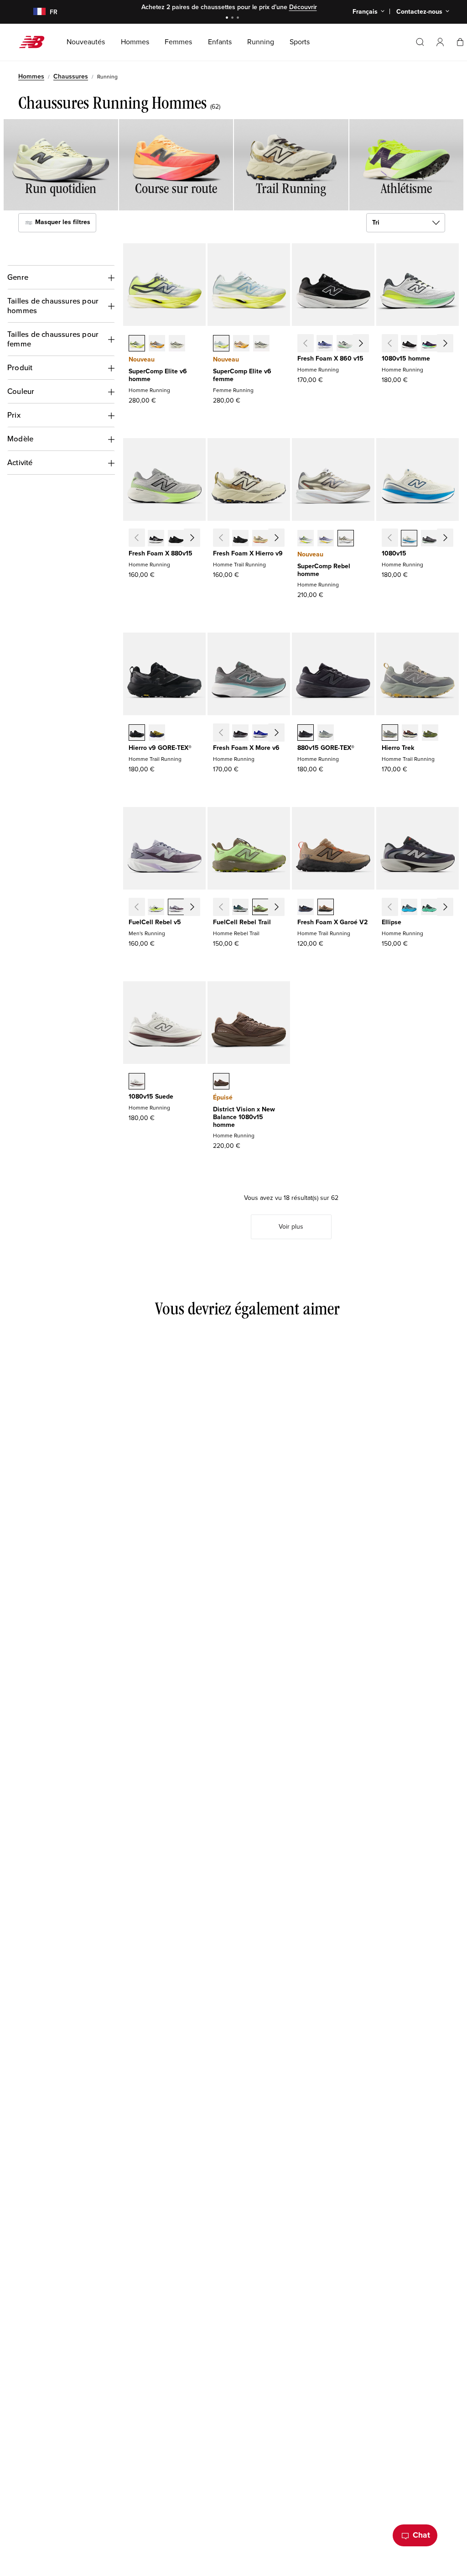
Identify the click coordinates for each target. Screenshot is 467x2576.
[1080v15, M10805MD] (449, 344)
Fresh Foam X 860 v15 (330, 359)
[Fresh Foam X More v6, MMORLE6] (260, 733)
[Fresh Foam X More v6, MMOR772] (280, 733)
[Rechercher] (420, 42)
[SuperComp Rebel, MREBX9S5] (346, 539)
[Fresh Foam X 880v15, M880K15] (176, 539)
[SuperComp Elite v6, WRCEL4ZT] (261, 344)
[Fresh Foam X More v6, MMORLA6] (240, 733)
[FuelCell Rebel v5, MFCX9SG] (196, 908)
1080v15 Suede (151, 1097)
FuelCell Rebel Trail (242, 922)
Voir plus (291, 1227)
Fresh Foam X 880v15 (161, 553)
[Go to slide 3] (239, 18)
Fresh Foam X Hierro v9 (248, 553)
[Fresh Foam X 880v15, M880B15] (156, 539)
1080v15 (394, 553)
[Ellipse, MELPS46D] (429, 908)
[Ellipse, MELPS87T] (449, 908)
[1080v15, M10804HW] (429, 539)
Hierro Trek (398, 748)
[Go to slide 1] (228, 18)
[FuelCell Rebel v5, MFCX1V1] (156, 908)
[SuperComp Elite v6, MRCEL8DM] (157, 344)
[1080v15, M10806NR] (429, 344)
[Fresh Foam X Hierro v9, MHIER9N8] (260, 539)
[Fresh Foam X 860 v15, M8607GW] (365, 344)
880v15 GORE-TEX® (326, 748)
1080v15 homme (406, 359)
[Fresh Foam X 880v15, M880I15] (196, 539)
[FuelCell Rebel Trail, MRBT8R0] (280, 908)
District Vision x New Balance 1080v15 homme (244, 1117)
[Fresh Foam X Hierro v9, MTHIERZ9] (240, 539)
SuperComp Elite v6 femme (242, 375)
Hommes (31, 76)
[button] (440, 42)
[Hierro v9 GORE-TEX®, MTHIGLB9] (137, 733)
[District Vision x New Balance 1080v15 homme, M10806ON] (221, 1082)
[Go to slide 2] (233, 18)
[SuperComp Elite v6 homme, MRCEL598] (137, 344)
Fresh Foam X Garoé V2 (332, 922)
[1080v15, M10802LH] (449, 539)
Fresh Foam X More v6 (246, 748)
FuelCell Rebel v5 (155, 922)
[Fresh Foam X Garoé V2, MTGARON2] (306, 908)
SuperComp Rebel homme (324, 570)
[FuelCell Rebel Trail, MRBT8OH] (240, 908)
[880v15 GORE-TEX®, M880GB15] (306, 733)
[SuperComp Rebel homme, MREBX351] (306, 539)
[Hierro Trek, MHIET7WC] (390, 733)
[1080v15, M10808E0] (409, 539)
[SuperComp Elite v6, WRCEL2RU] (241, 344)
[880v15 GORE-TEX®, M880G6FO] (326, 733)
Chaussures (71, 76)
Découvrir (303, 7)
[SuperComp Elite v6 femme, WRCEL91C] (221, 344)
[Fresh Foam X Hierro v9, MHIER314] (280, 539)
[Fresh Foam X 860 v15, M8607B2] (325, 344)
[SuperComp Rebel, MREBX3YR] (326, 539)
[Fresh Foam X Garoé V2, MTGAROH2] (326, 908)
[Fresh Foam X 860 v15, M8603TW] (345, 344)
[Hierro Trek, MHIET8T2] (430, 733)
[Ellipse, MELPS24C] (409, 908)
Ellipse (392, 922)
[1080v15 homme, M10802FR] (409, 344)
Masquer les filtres (62, 223)
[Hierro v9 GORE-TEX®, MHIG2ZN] (157, 733)
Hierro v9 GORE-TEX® (160, 748)
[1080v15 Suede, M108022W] (137, 1082)
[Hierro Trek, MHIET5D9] (410, 733)
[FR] (34, 12)
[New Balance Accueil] (35, 42)
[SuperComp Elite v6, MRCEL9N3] (177, 344)
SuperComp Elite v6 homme (158, 375)
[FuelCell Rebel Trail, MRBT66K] (260, 908)
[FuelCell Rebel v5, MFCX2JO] (176, 908)
